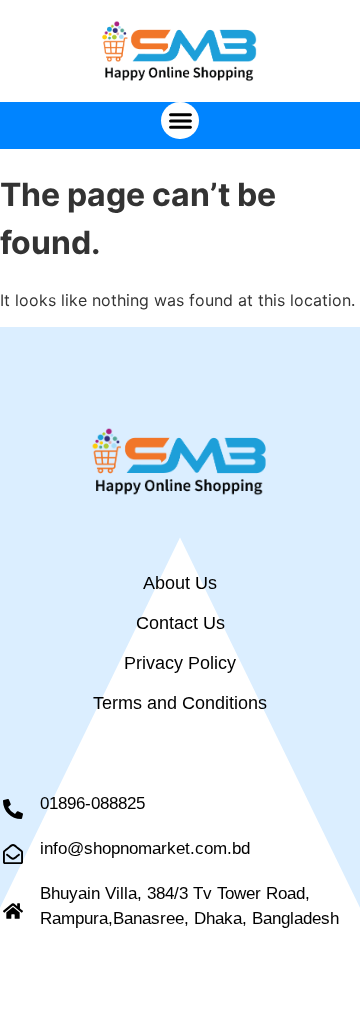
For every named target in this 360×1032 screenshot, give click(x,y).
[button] (180, 121)
